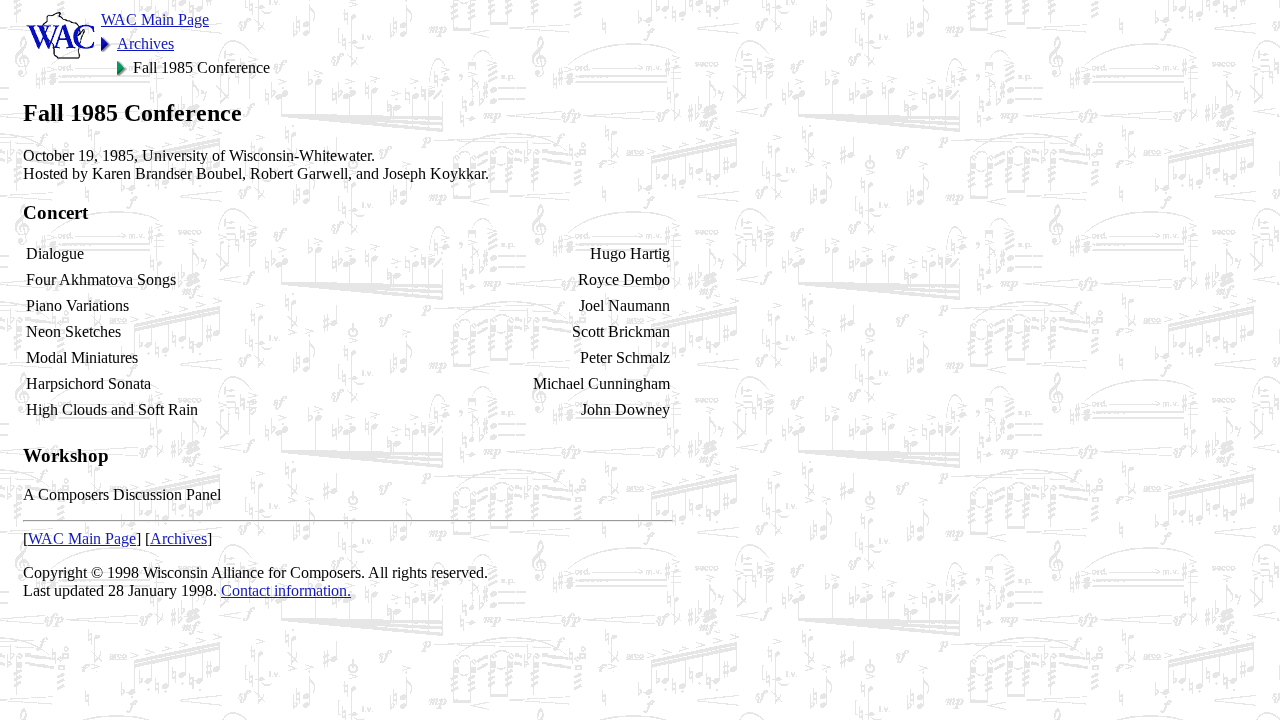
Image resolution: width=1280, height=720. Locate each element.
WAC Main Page (155, 19)
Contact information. (286, 590)
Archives (145, 43)
